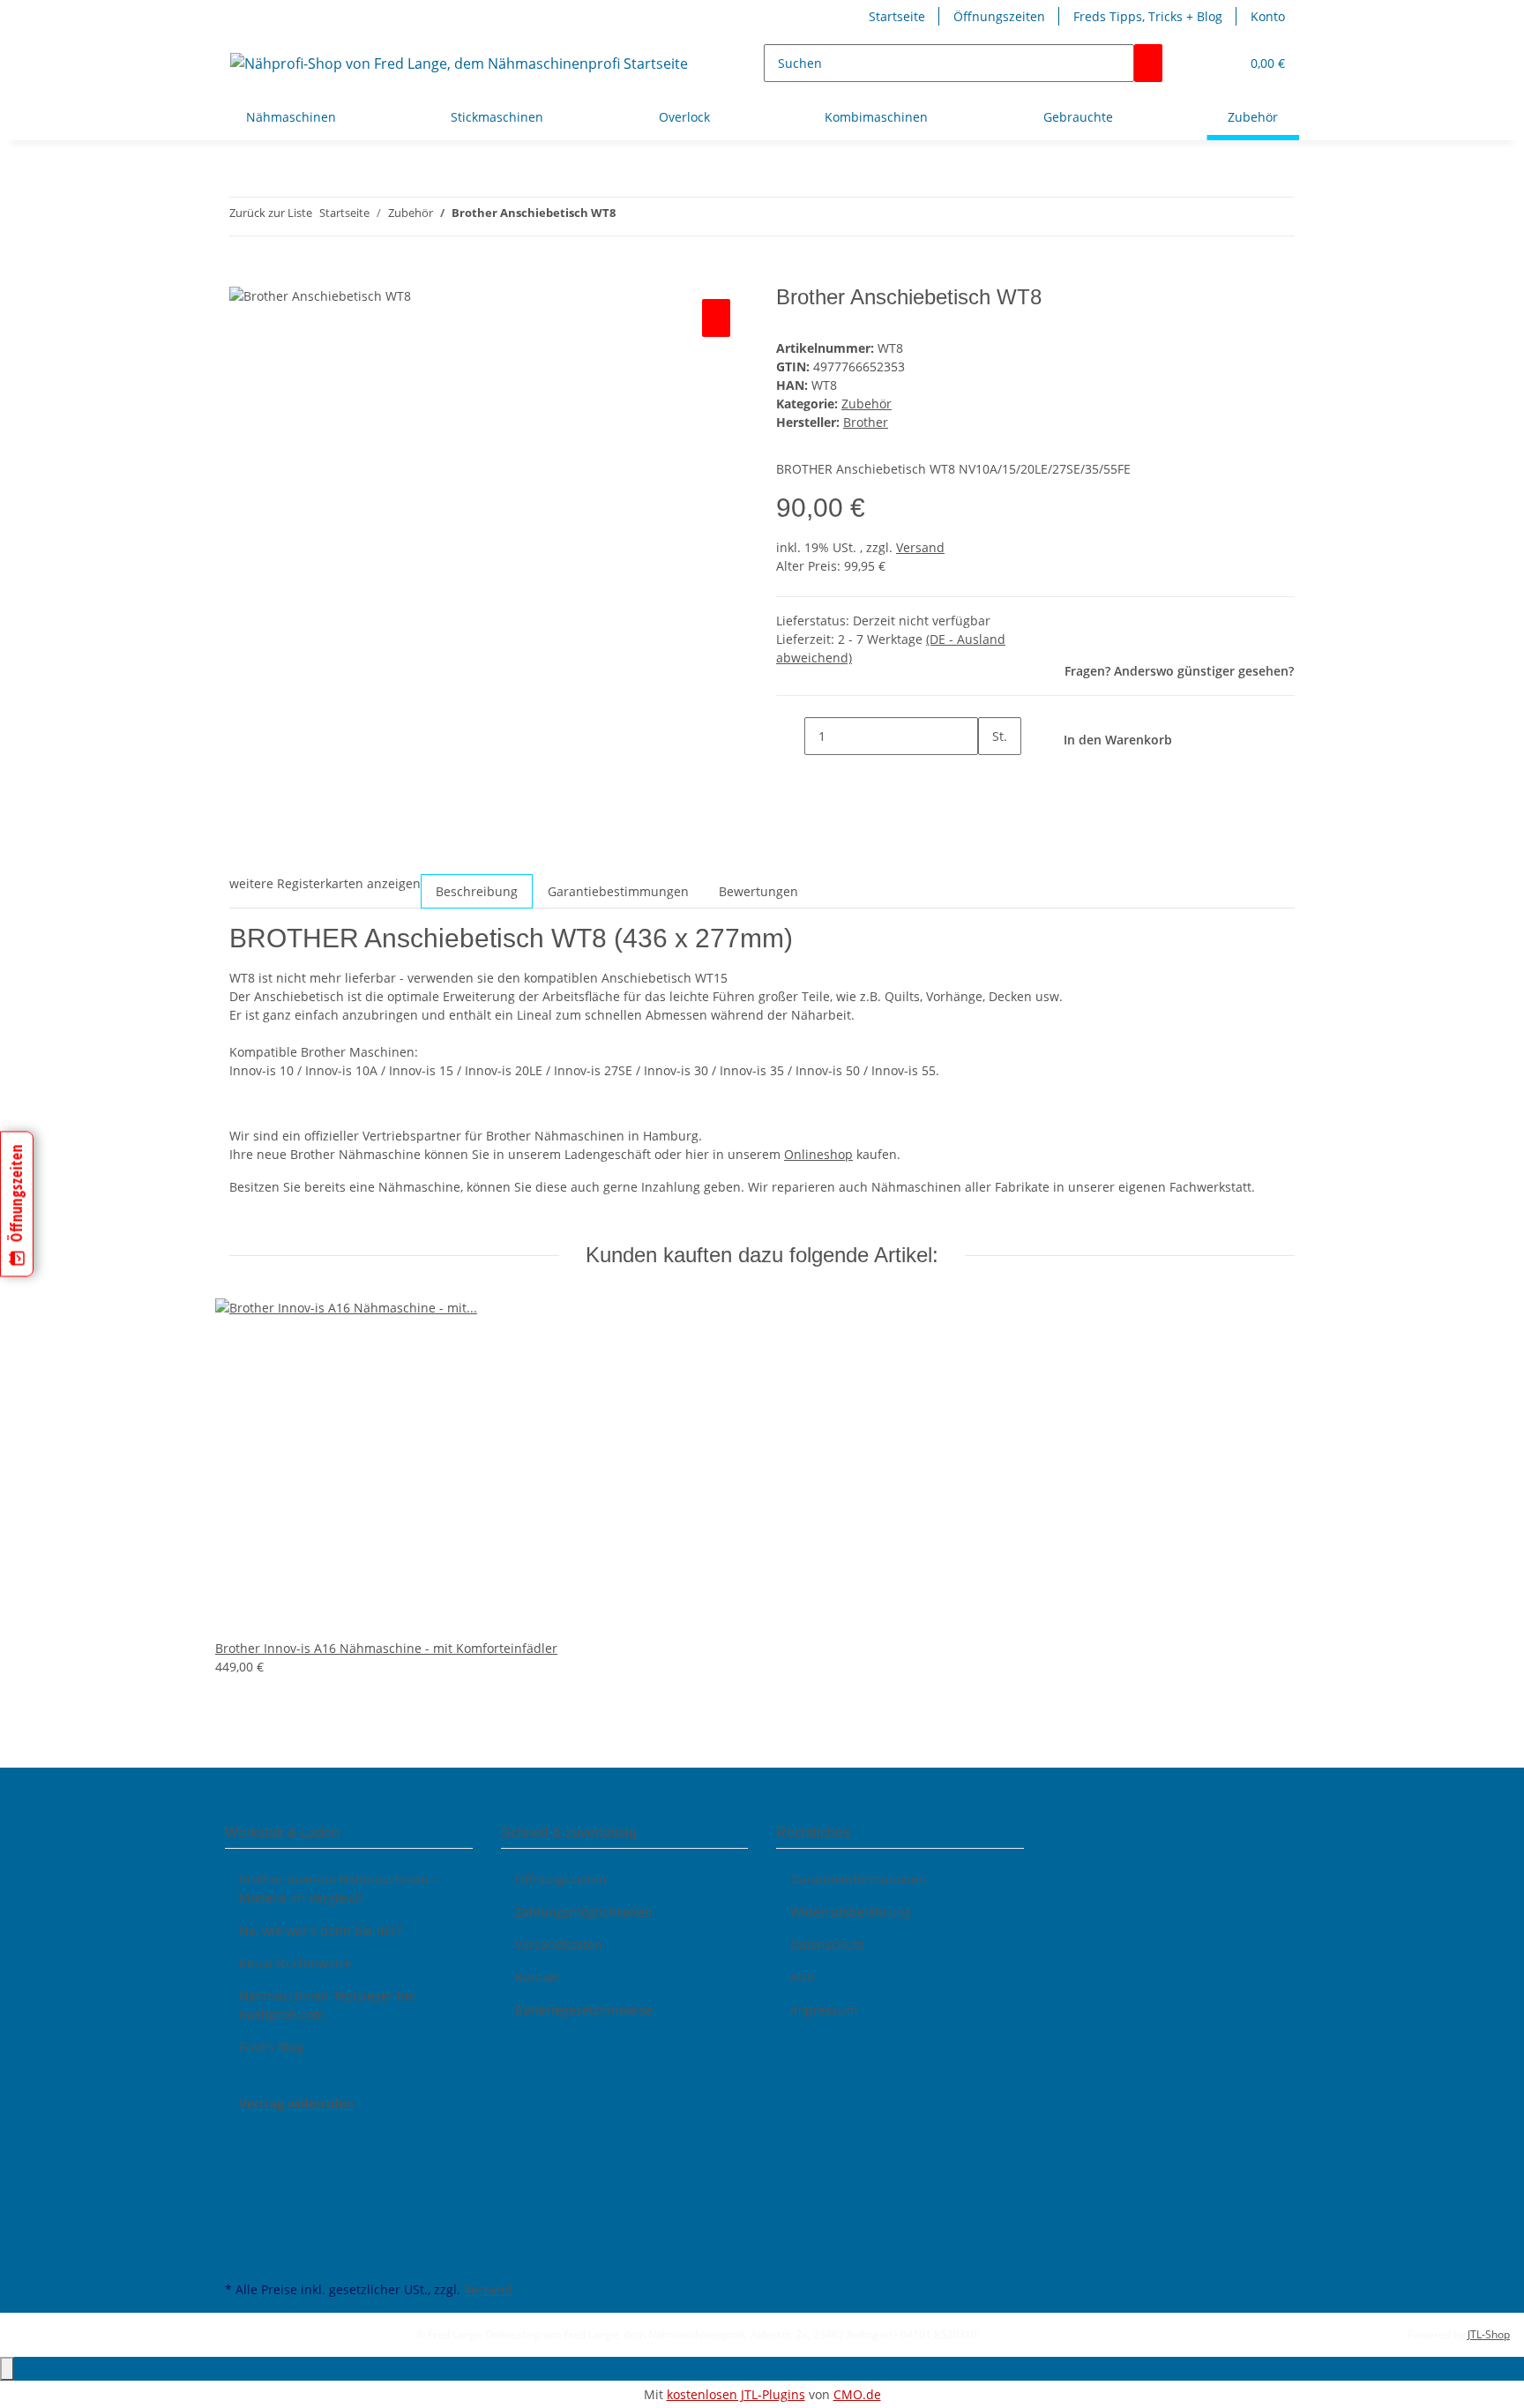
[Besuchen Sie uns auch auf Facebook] (239, 2133)
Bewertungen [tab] (758, 891)
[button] (1219, 63)
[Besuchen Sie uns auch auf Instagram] (239, 2215)
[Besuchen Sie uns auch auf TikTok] (239, 2236)
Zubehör (867, 404)
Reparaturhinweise (295, 1963)
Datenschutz (827, 1944)
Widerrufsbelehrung (851, 1912)
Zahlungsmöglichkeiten (584, 1912)
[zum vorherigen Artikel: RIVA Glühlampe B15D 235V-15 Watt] (630, 217)
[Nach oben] (7, 2369)
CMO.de (857, 2394)
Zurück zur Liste (271, 213)
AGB (803, 1977)
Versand (920, 547)
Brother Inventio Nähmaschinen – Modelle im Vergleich (339, 1888)
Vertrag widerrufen (296, 2103)
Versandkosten (559, 1944)
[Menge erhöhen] (992, 774)
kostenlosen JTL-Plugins (736, 2394)
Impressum (824, 2010)
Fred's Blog (271, 2047)
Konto (1268, 16)
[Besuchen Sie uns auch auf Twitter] (239, 2154)
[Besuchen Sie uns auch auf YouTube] (239, 2174)
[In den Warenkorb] (243, 275)
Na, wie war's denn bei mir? (321, 1930)
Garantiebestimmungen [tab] (618, 891)
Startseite (897, 16)
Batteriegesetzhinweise (584, 2010)
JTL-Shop (1489, 2334)
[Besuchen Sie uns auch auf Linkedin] (239, 2256)
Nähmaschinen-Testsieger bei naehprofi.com (327, 2005)
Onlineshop (818, 1154)
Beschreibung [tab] (477, 891)
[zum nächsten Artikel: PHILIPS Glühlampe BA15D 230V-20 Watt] (661, 217)
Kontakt (538, 1977)
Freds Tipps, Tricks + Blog (1148, 16)
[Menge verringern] (790, 736)
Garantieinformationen (858, 1879)
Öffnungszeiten (999, 16)
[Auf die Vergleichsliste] (716, 318)
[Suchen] (1148, 63)
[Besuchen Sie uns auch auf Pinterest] (239, 2195)
